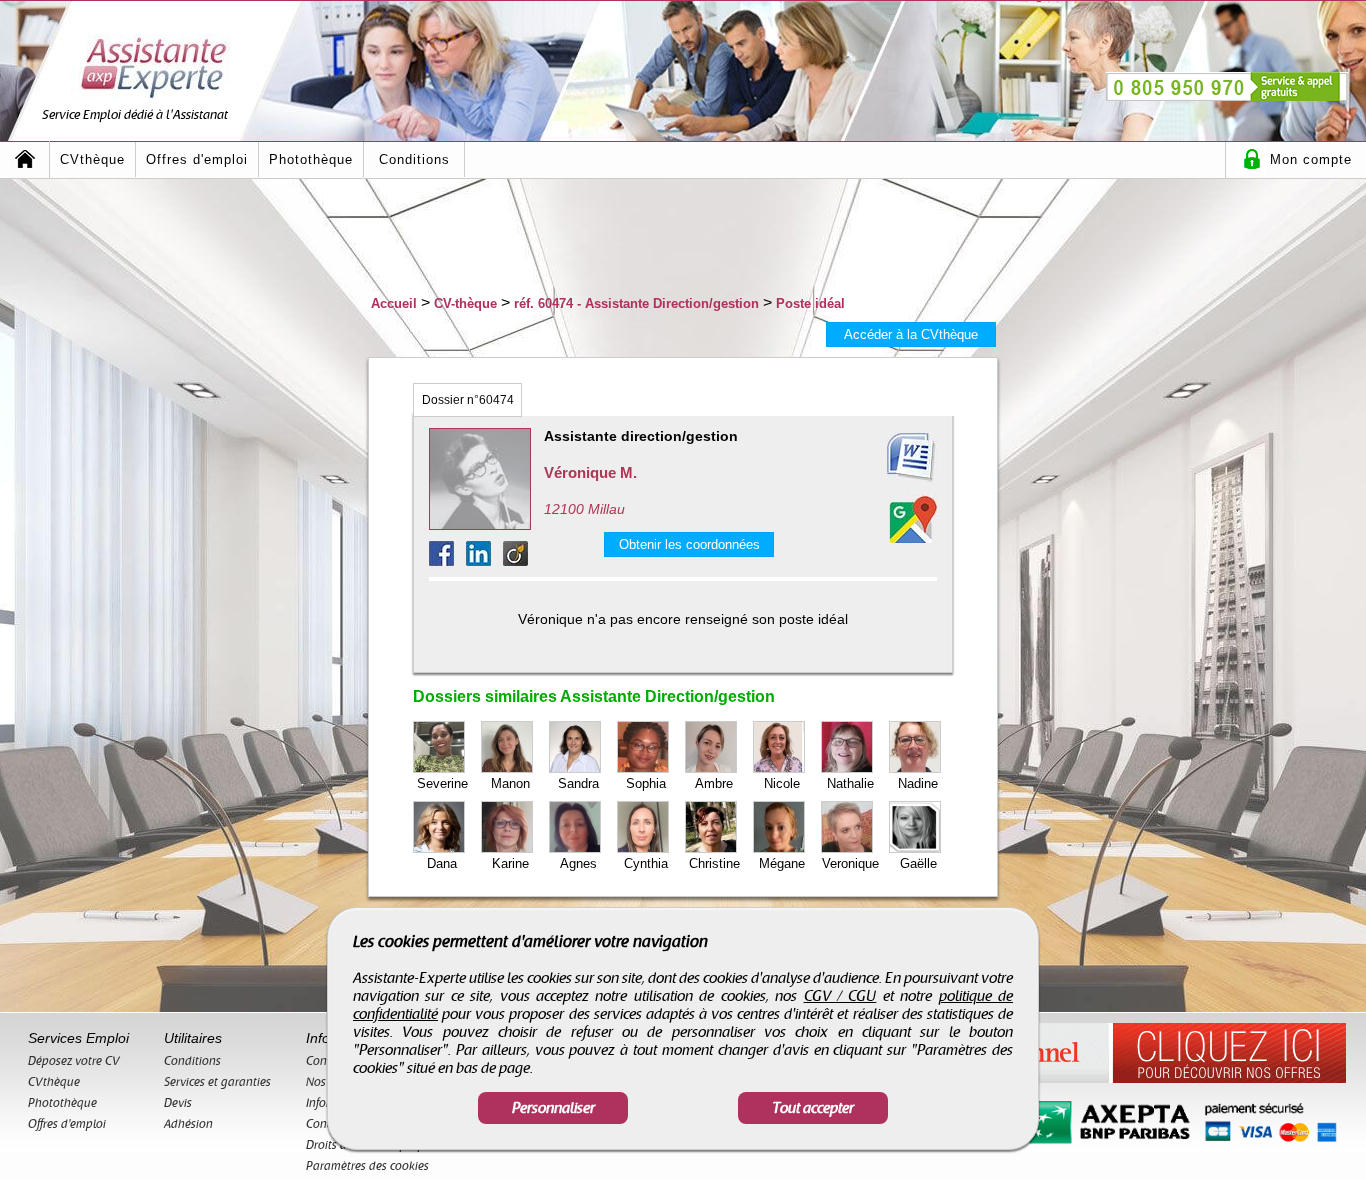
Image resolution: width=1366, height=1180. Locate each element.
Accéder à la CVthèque (911, 334)
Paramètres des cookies (367, 1166)
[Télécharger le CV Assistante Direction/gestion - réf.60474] (887, 458)
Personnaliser (553, 1108)
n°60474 (468, 400)
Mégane (782, 863)
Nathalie (850, 783)
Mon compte (1311, 159)
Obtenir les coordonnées (689, 544)
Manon (510, 783)
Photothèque (311, 159)
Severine (442, 783)
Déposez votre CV (74, 1061)
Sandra (578, 783)
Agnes (578, 863)
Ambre (714, 783)
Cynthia (646, 863)
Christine (714, 863)
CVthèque (92, 159)
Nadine (918, 783)
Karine (510, 863)
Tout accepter (813, 1108)
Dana (442, 863)
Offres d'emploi (197, 159)
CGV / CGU (840, 996)
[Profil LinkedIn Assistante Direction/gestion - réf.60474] (484, 560)
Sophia (646, 783)
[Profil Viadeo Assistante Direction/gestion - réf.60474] (515, 560)
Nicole (782, 783)
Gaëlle (918, 863)
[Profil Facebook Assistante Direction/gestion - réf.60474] (447, 560)
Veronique (850, 863)
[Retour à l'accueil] (25, 159)
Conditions (414, 159)
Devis (178, 1103)
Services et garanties (217, 1082)
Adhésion (188, 1124)
